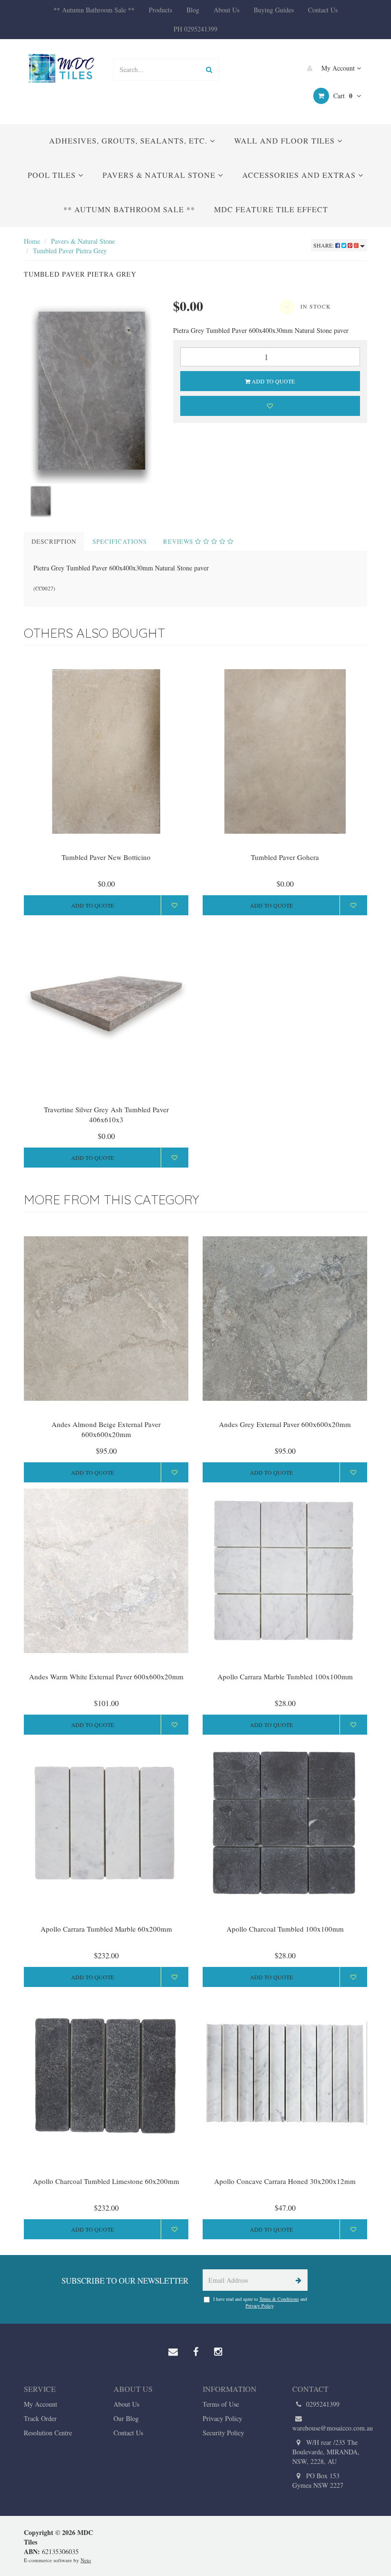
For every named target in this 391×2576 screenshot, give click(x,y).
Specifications (120, 541)
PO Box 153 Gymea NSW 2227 (318, 2480)
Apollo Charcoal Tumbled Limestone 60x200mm (106, 2181)
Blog (193, 10)
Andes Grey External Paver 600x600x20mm (285, 1424)
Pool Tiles (53, 175)
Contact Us (323, 10)
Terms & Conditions (279, 2299)
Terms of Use (221, 2404)
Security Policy (223, 2433)
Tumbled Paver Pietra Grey (70, 251)
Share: (324, 245)
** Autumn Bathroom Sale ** (94, 10)
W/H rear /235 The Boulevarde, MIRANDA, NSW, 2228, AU (326, 2452)
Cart (342, 96)
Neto (86, 2560)
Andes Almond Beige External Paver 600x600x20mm (106, 1429)
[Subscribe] (297, 2280)
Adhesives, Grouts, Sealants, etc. (129, 140)
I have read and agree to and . (260, 2302)
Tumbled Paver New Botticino (106, 857)
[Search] (209, 69)
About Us (226, 10)
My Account (338, 68)
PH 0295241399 (195, 29)
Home (32, 241)
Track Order (40, 2418)
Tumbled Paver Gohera (285, 857)
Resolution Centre (48, 2433)
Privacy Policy (259, 2306)
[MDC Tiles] (62, 68)
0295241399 (322, 2404)
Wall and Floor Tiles (286, 140)
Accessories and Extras (300, 175)
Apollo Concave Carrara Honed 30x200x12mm (285, 2181)
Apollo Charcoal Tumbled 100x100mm (285, 1929)
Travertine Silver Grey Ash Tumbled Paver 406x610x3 (106, 1114)
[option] (91, 390)
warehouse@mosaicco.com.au (330, 2428)
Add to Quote (273, 381)
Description (54, 541)
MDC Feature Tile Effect (271, 209)
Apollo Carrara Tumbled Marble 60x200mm (106, 1929)
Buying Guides (274, 10)
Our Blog (126, 2418)
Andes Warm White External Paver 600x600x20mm (106, 1676)
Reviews (179, 541)
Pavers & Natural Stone (160, 175)
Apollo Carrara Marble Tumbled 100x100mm (285, 1676)
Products (160, 10)
